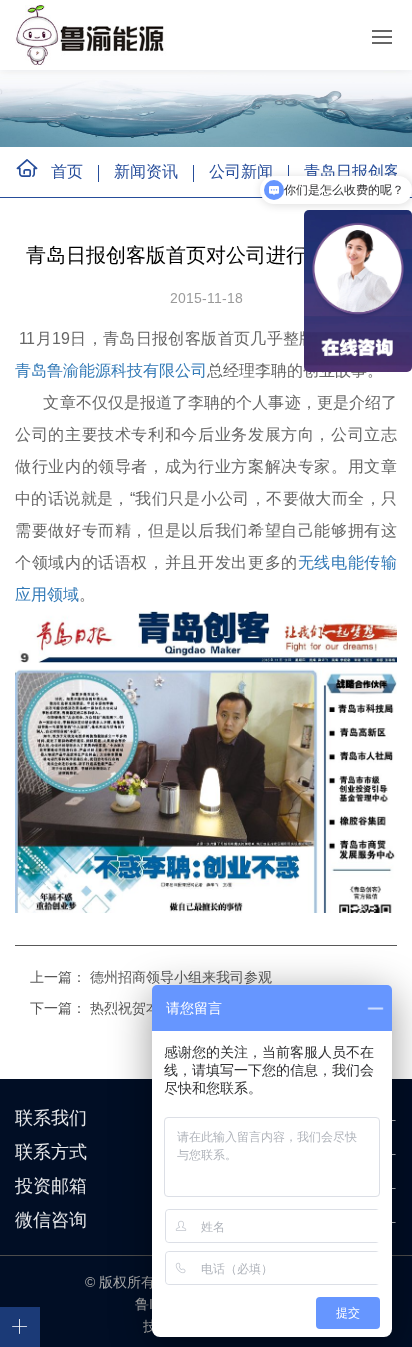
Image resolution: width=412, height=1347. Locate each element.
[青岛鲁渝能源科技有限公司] (94, 35)
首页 (67, 171)
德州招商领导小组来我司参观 (181, 977)
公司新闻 (241, 171)
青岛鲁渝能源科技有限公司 (111, 370)
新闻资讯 (146, 171)
